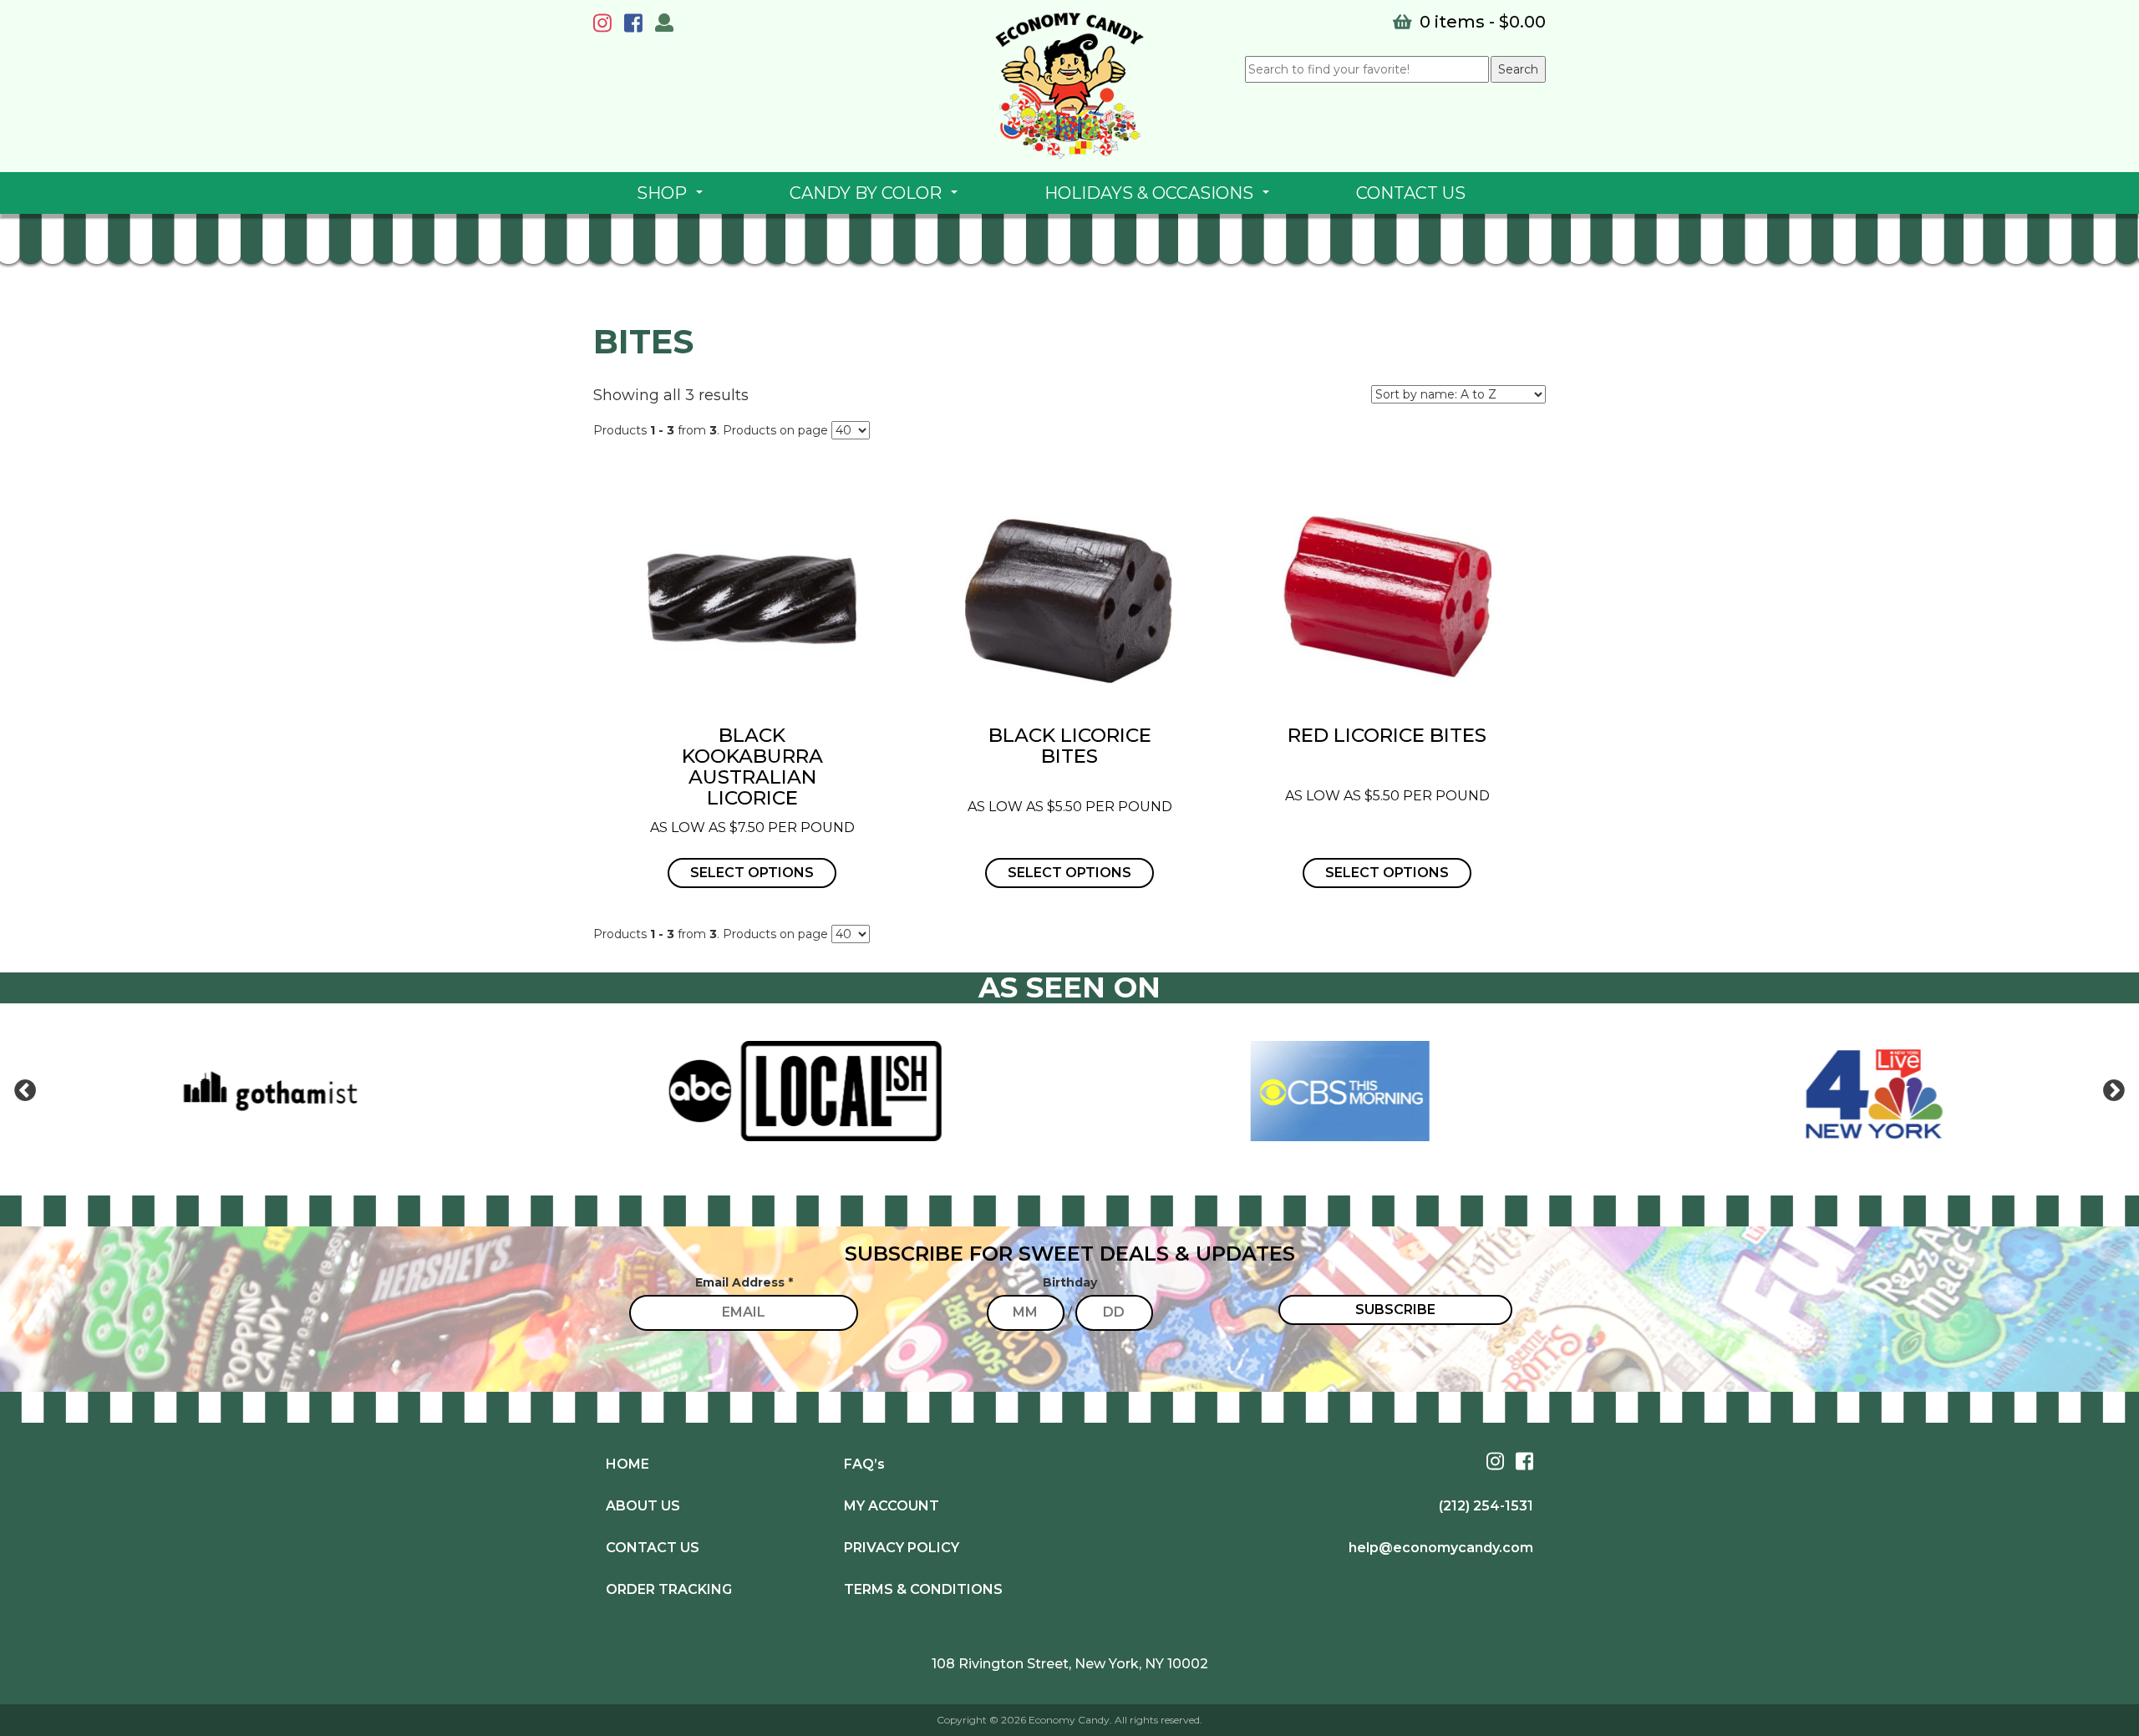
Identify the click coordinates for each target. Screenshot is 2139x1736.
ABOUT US (643, 1506)
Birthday (1070, 1282)
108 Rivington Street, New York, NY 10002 (1070, 1664)
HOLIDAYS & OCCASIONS (1160, 198)
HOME (627, 1464)
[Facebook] (638, 26)
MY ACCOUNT (892, 1506)
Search (1518, 69)
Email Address (744, 1282)
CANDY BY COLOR (877, 198)
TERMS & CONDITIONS (923, 1589)
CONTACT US (1411, 193)
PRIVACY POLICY (902, 1548)
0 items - (1481, 22)
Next (2114, 1091)
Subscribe (1395, 1310)
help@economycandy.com (1441, 1548)
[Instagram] (607, 26)
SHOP (673, 198)
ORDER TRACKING (669, 1589)
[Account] (664, 25)
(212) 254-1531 (1486, 1506)
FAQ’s (864, 1464)
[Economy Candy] (1069, 86)
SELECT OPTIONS (752, 873)
